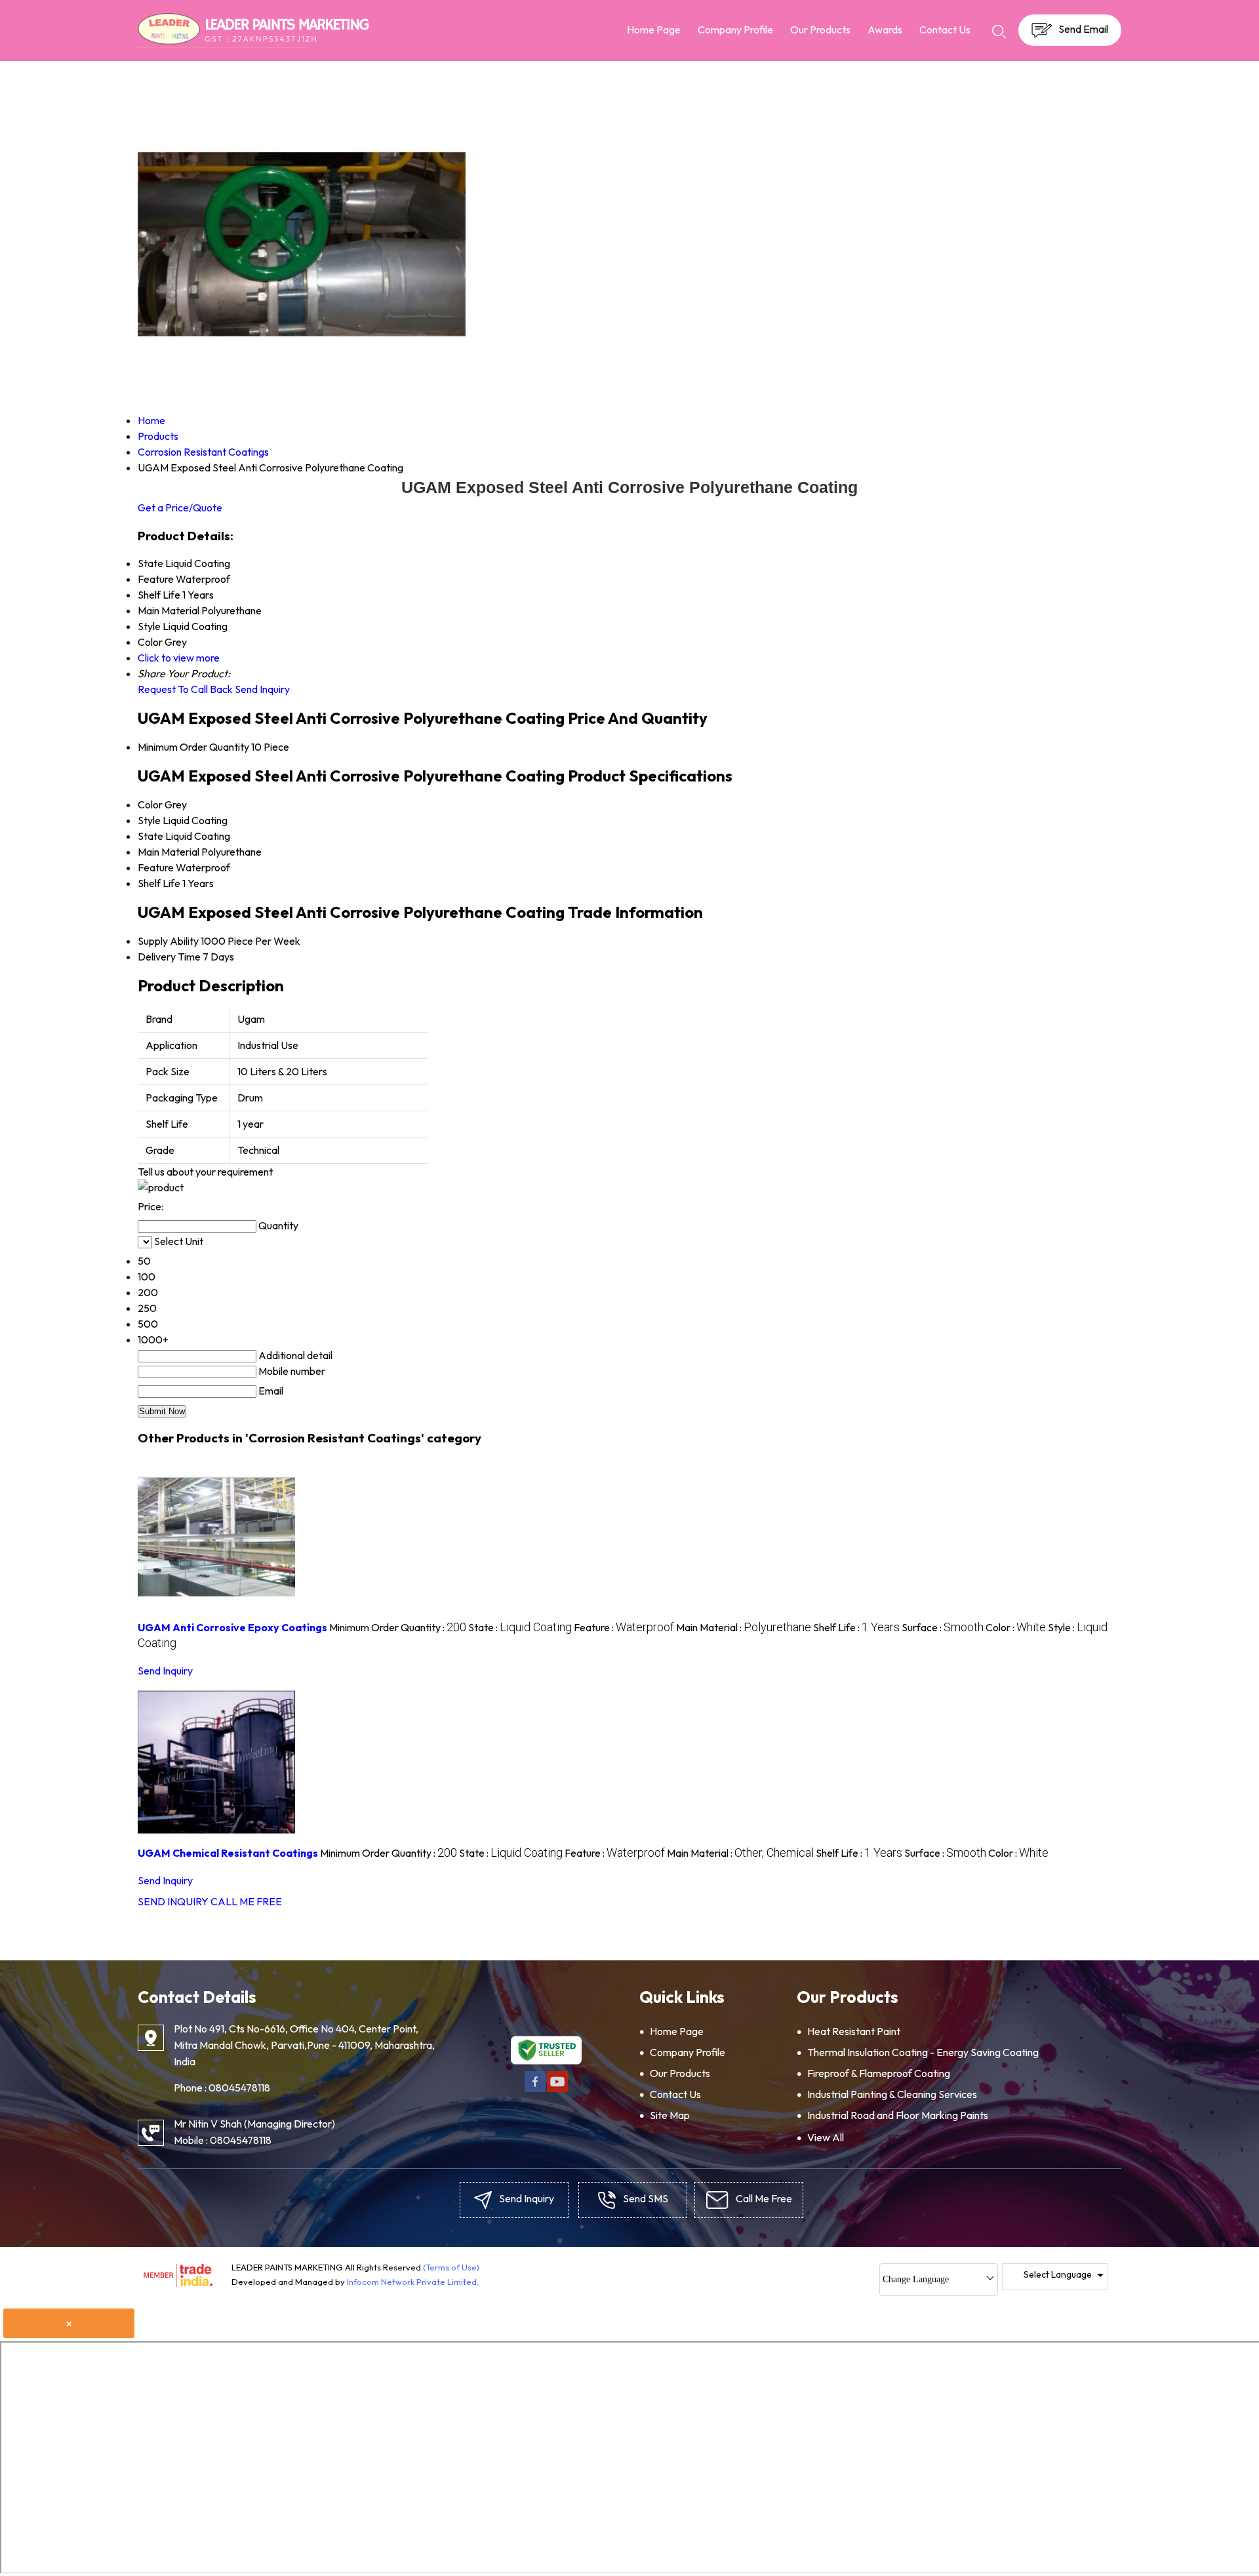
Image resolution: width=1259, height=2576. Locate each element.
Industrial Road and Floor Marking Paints (898, 2115)
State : (520, 1627)
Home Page (654, 30)
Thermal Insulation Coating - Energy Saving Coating (923, 2052)
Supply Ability (168, 941)
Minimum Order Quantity (193, 747)
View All (826, 2137)
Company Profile (735, 30)
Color (150, 804)
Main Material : (744, 1627)
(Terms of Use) (451, 2267)
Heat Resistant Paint (854, 2031)
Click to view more (179, 658)
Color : (1016, 1627)
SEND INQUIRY (173, 1901)
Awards (885, 30)
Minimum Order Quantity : (398, 1627)
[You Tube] (557, 2090)
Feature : (624, 1627)
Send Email (1082, 29)
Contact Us (945, 30)
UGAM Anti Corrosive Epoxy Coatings (232, 1627)
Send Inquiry (262, 689)
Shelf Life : (856, 1627)
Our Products (820, 30)
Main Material (169, 852)
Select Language (1058, 2274)
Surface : (943, 1627)
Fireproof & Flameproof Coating (879, 2073)
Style (149, 820)
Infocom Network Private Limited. (413, 2282)
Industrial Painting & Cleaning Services (892, 2094)
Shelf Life (159, 883)
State (150, 836)
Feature (156, 867)
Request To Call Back (185, 689)
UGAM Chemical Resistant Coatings (228, 1853)
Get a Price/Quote (180, 507)
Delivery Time (169, 957)
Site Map (670, 2115)
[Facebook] (535, 2090)
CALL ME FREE (246, 1901)
